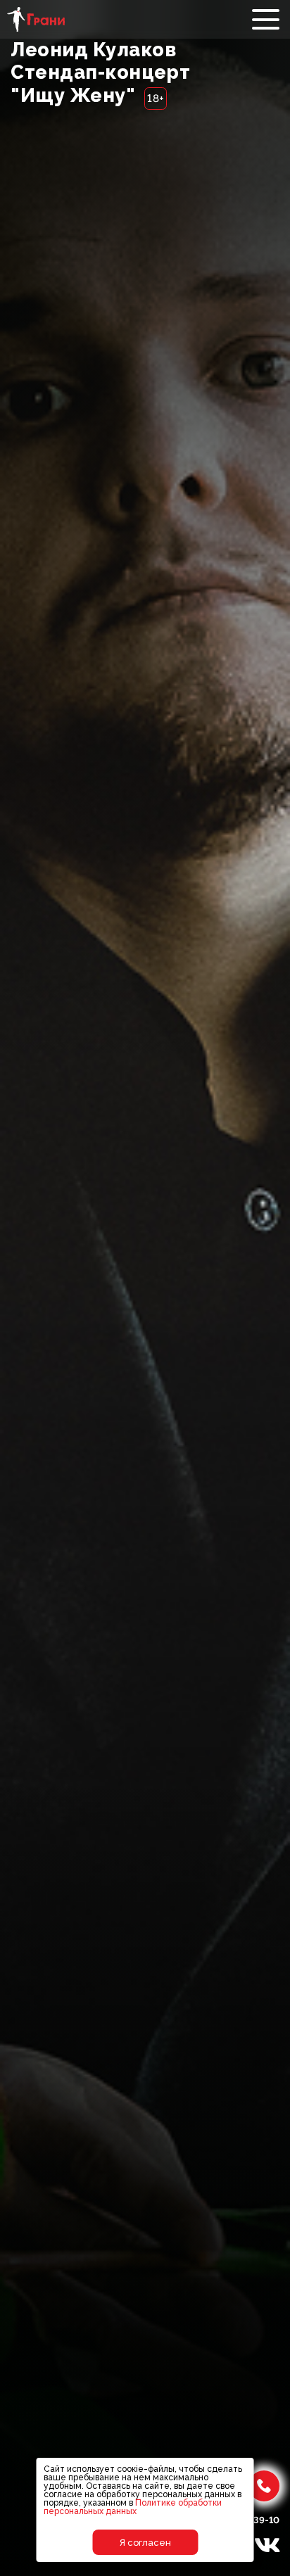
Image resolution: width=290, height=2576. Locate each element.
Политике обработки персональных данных (133, 2507)
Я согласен (145, 2543)
